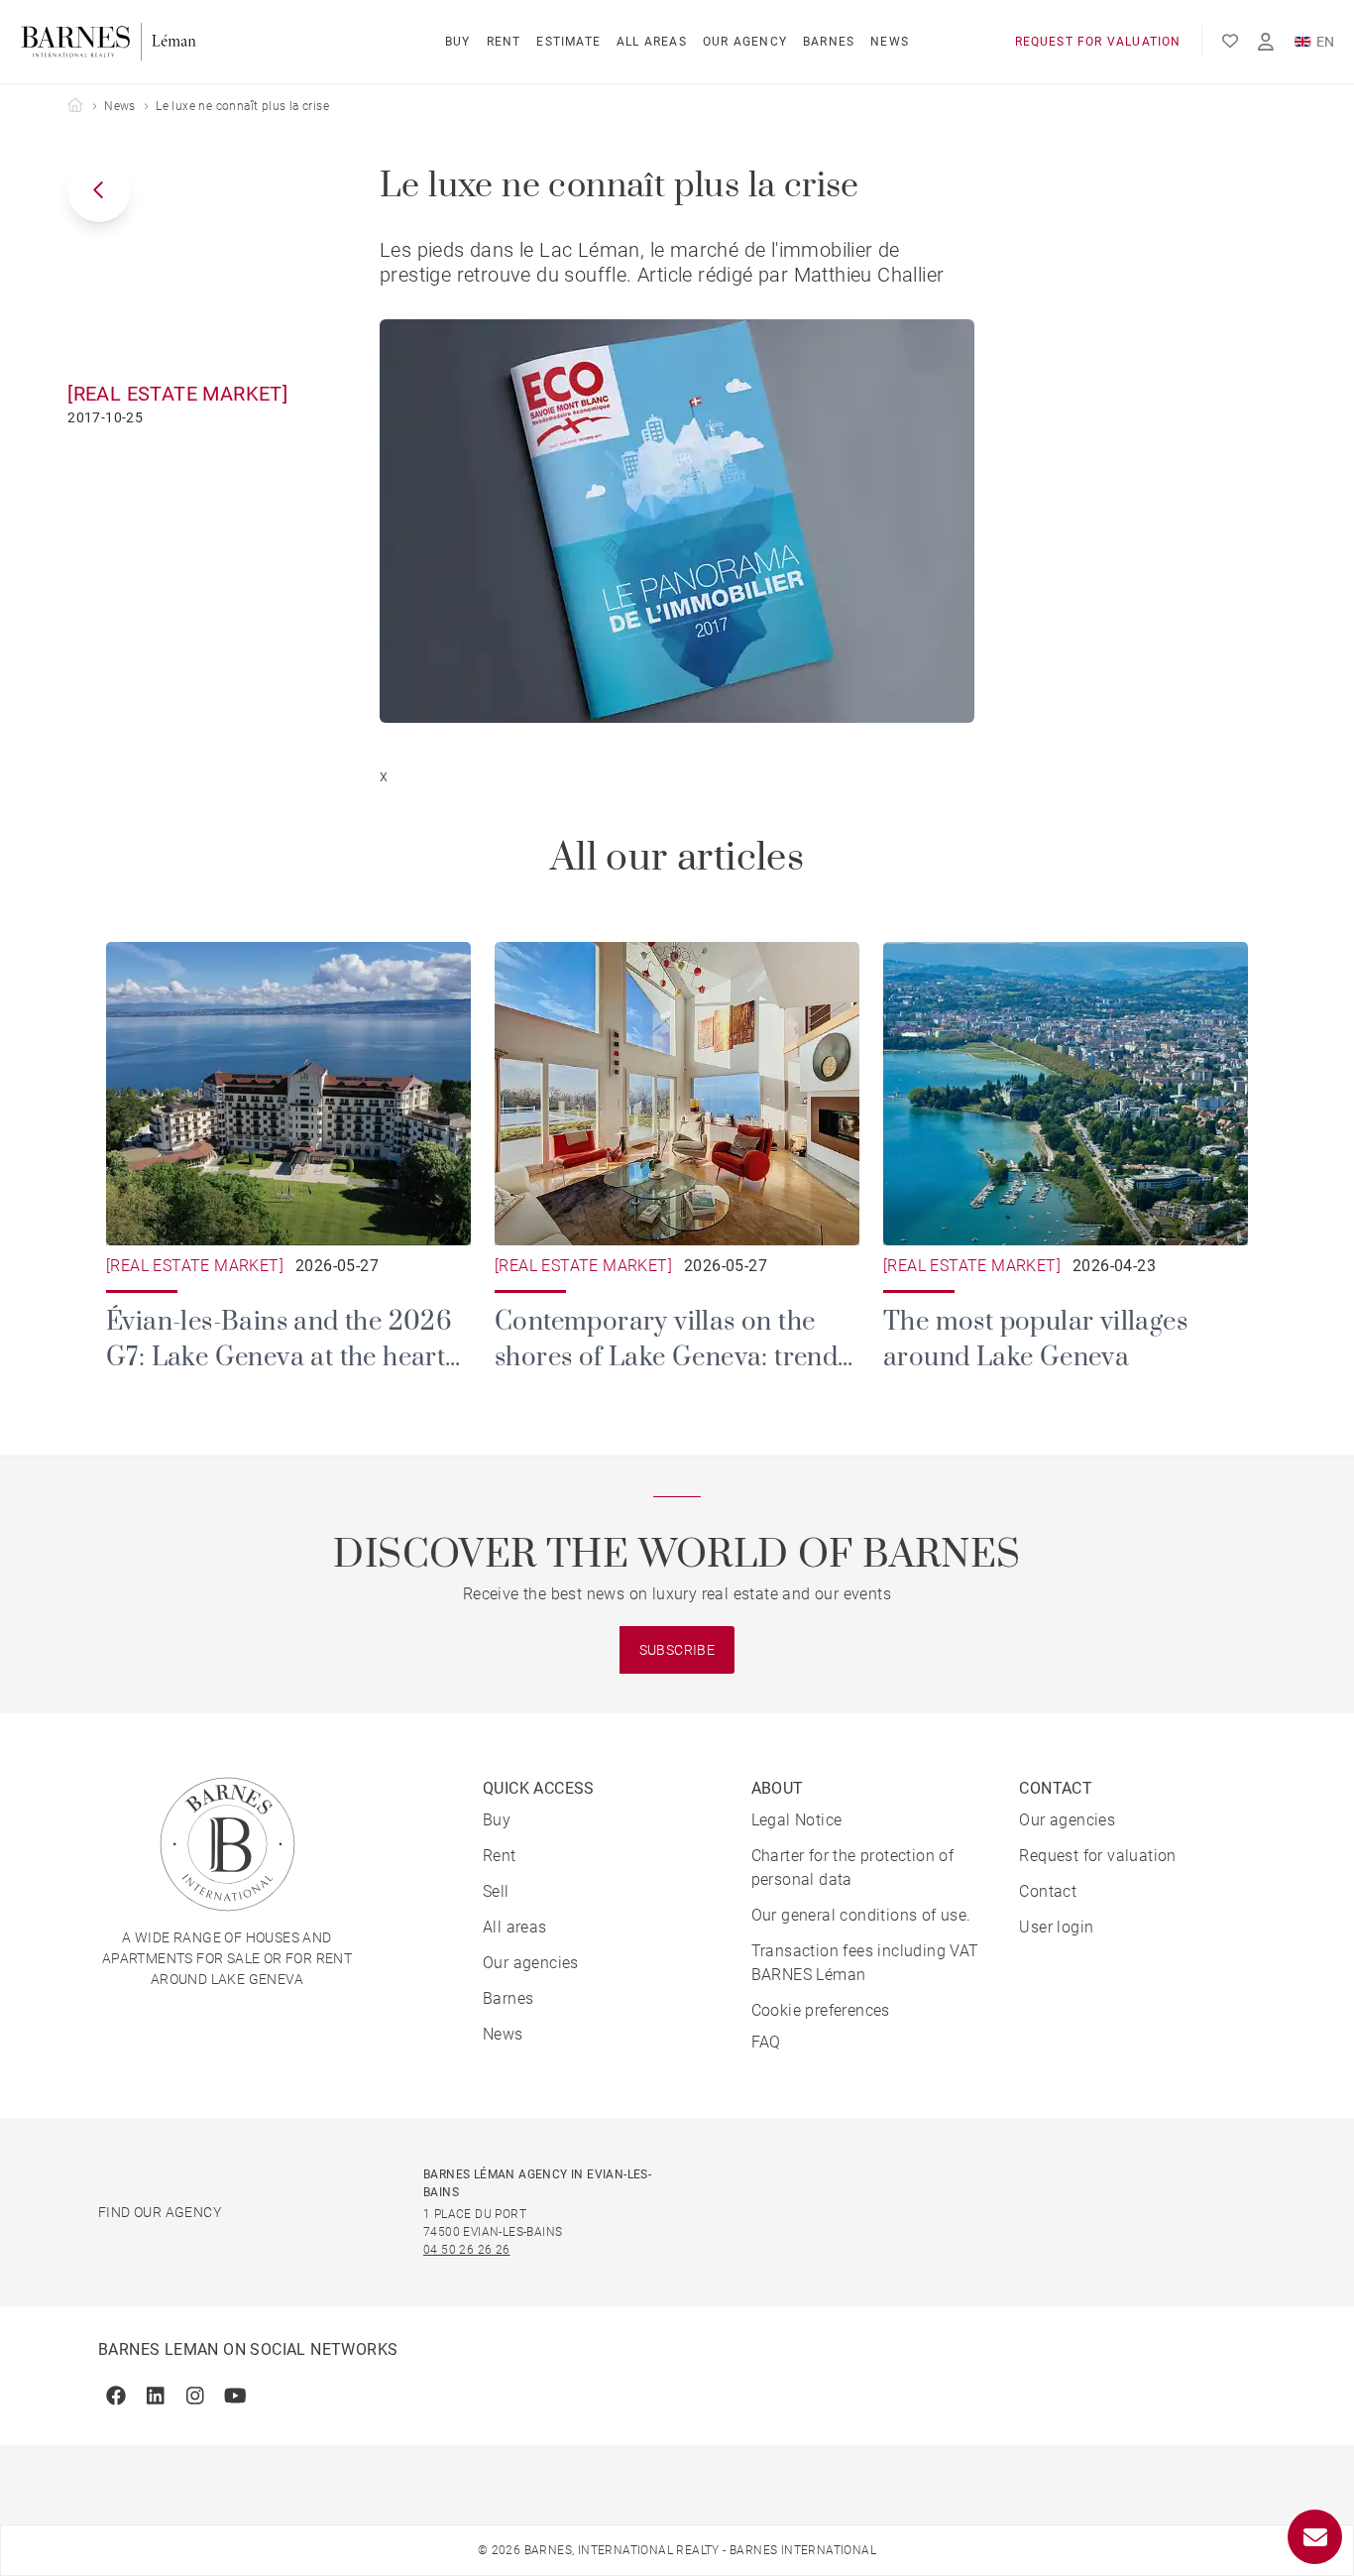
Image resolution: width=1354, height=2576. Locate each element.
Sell (496, 1891)
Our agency (745, 42)
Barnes (829, 42)
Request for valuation (1098, 42)
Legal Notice (797, 1820)
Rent (504, 42)
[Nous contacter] (1315, 2537)
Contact (1048, 1891)
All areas (652, 42)
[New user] (1266, 42)
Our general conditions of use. (861, 1915)
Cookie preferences (821, 2010)
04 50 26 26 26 (467, 2250)
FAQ (766, 2042)
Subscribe (677, 1650)
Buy (458, 42)
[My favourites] (1230, 42)
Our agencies (531, 1963)
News (890, 42)
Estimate (568, 42)
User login (1056, 1927)
